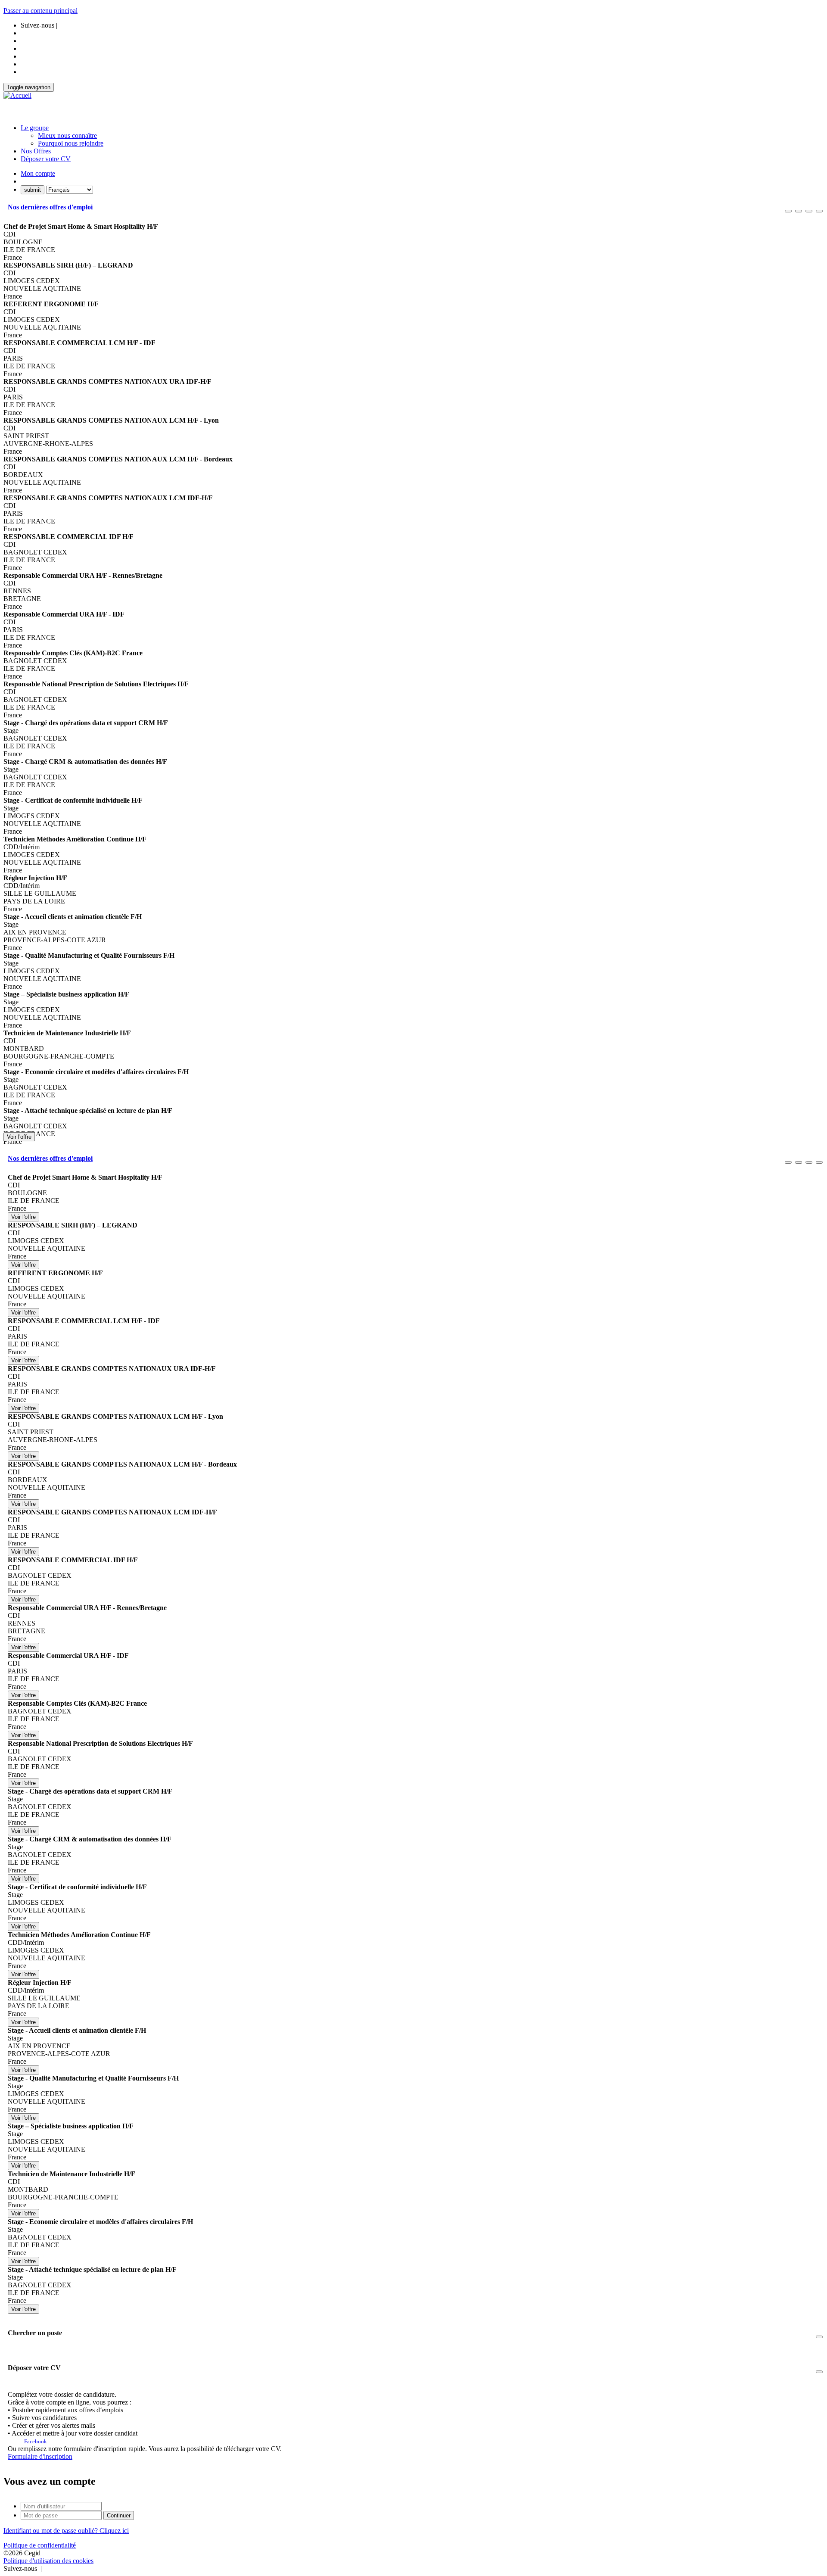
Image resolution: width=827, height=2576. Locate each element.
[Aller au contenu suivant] (809, 211)
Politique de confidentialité (40, 2545)
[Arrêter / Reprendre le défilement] (799, 211)
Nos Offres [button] (36, 151)
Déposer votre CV (46, 159)
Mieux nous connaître (67, 135)
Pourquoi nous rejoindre (71, 143)
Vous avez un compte (50, 2481)
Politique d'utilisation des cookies (48, 2561)
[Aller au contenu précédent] (788, 211)
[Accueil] (17, 96)
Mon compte (38, 173)
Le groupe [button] (35, 128)
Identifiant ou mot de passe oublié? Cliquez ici (66, 2531)
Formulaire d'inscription (40, 2456)
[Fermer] (819, 211)
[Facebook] (44, 2568)
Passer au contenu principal (40, 11)
